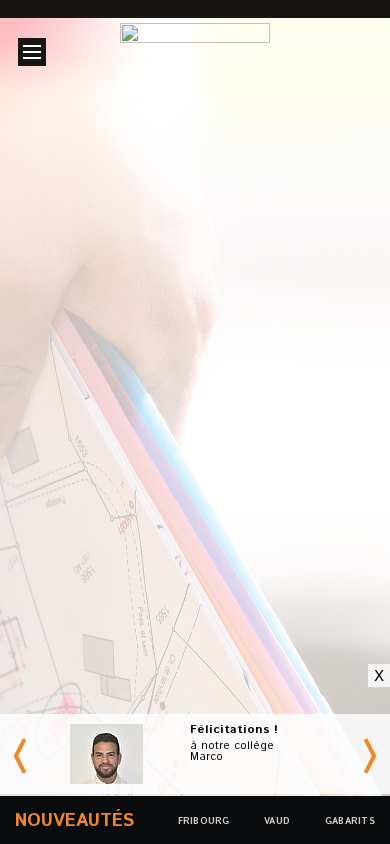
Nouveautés (74, 821)
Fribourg (242, 442)
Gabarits (350, 821)
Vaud (123, 442)
